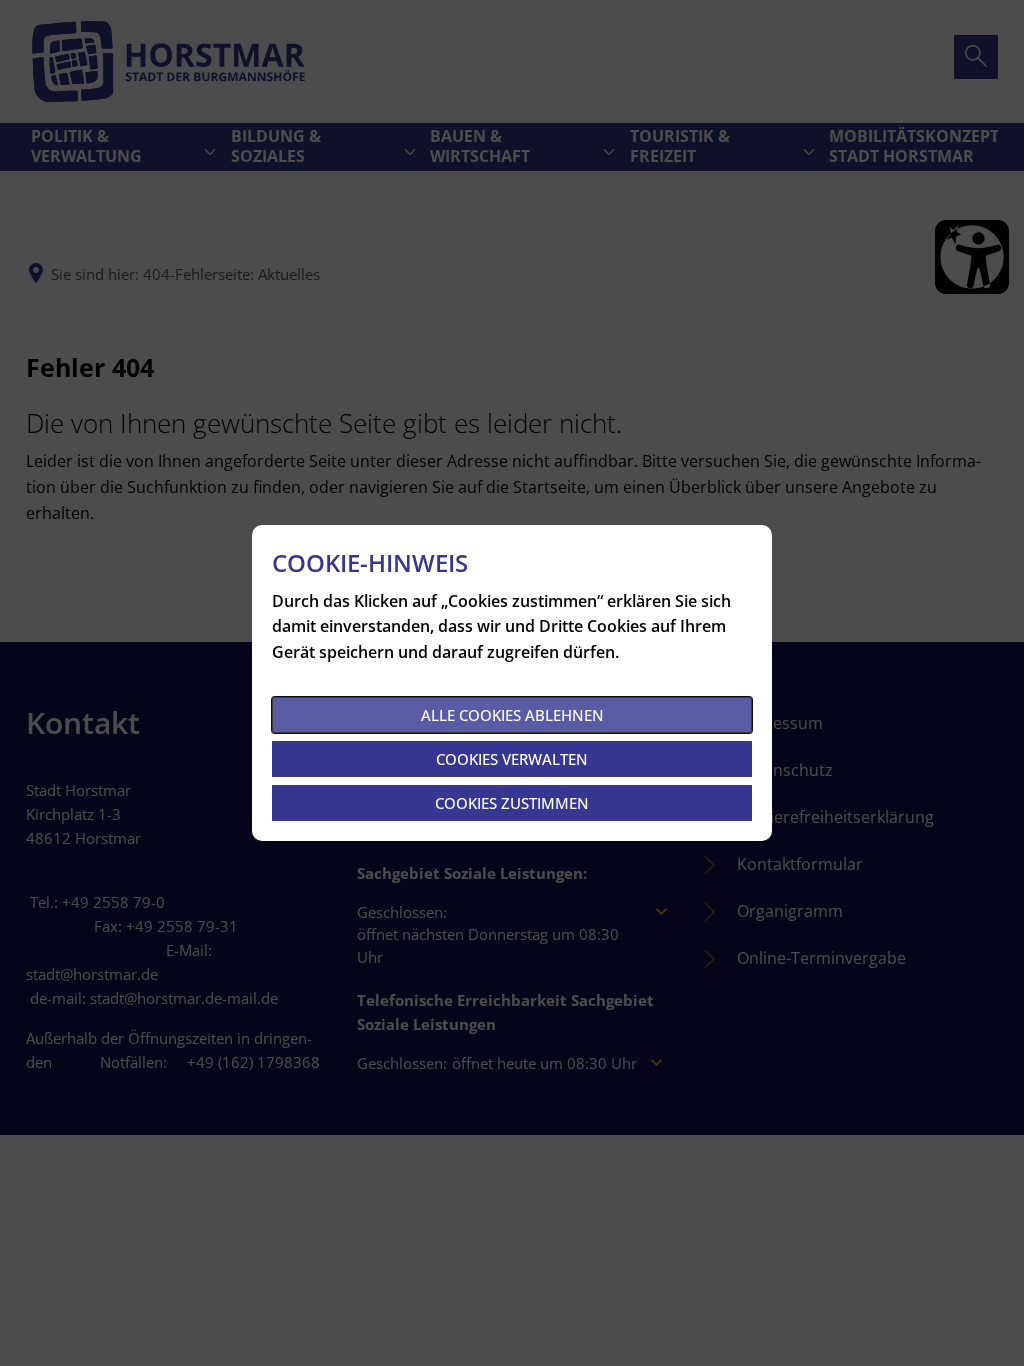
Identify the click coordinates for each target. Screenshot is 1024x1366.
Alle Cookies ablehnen (512, 715)
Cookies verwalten (512, 759)
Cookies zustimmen (512, 803)
